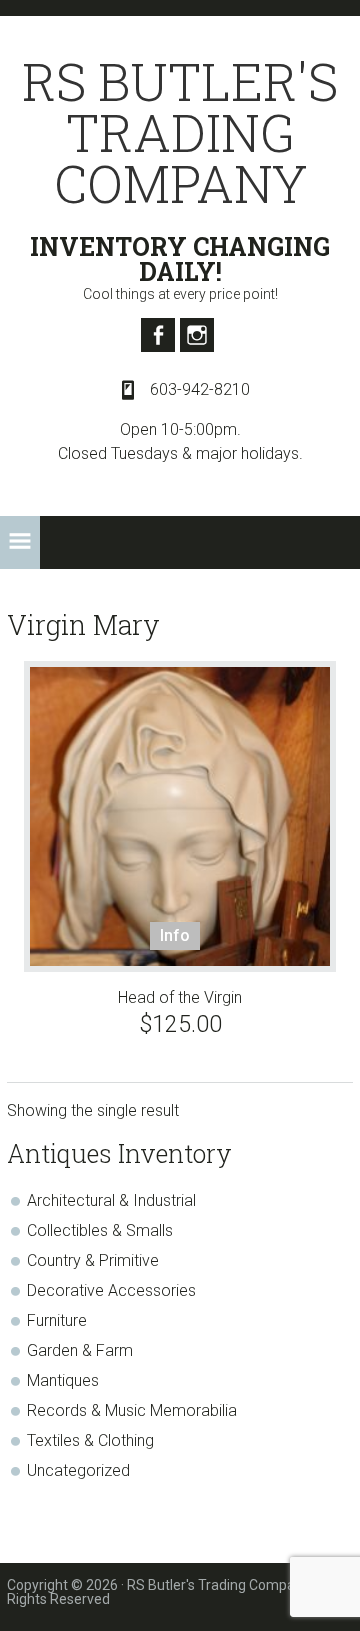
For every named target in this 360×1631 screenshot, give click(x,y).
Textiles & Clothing (90, 1440)
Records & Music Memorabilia (132, 1410)
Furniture (57, 1320)
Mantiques (63, 1380)
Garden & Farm (80, 1350)
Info (175, 935)
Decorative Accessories (111, 1290)
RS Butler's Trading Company (180, 132)
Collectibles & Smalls (100, 1230)
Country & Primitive (93, 1260)
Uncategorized (78, 1470)
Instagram (197, 335)
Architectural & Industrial (111, 1200)
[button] (20, 542)
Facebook (158, 335)
